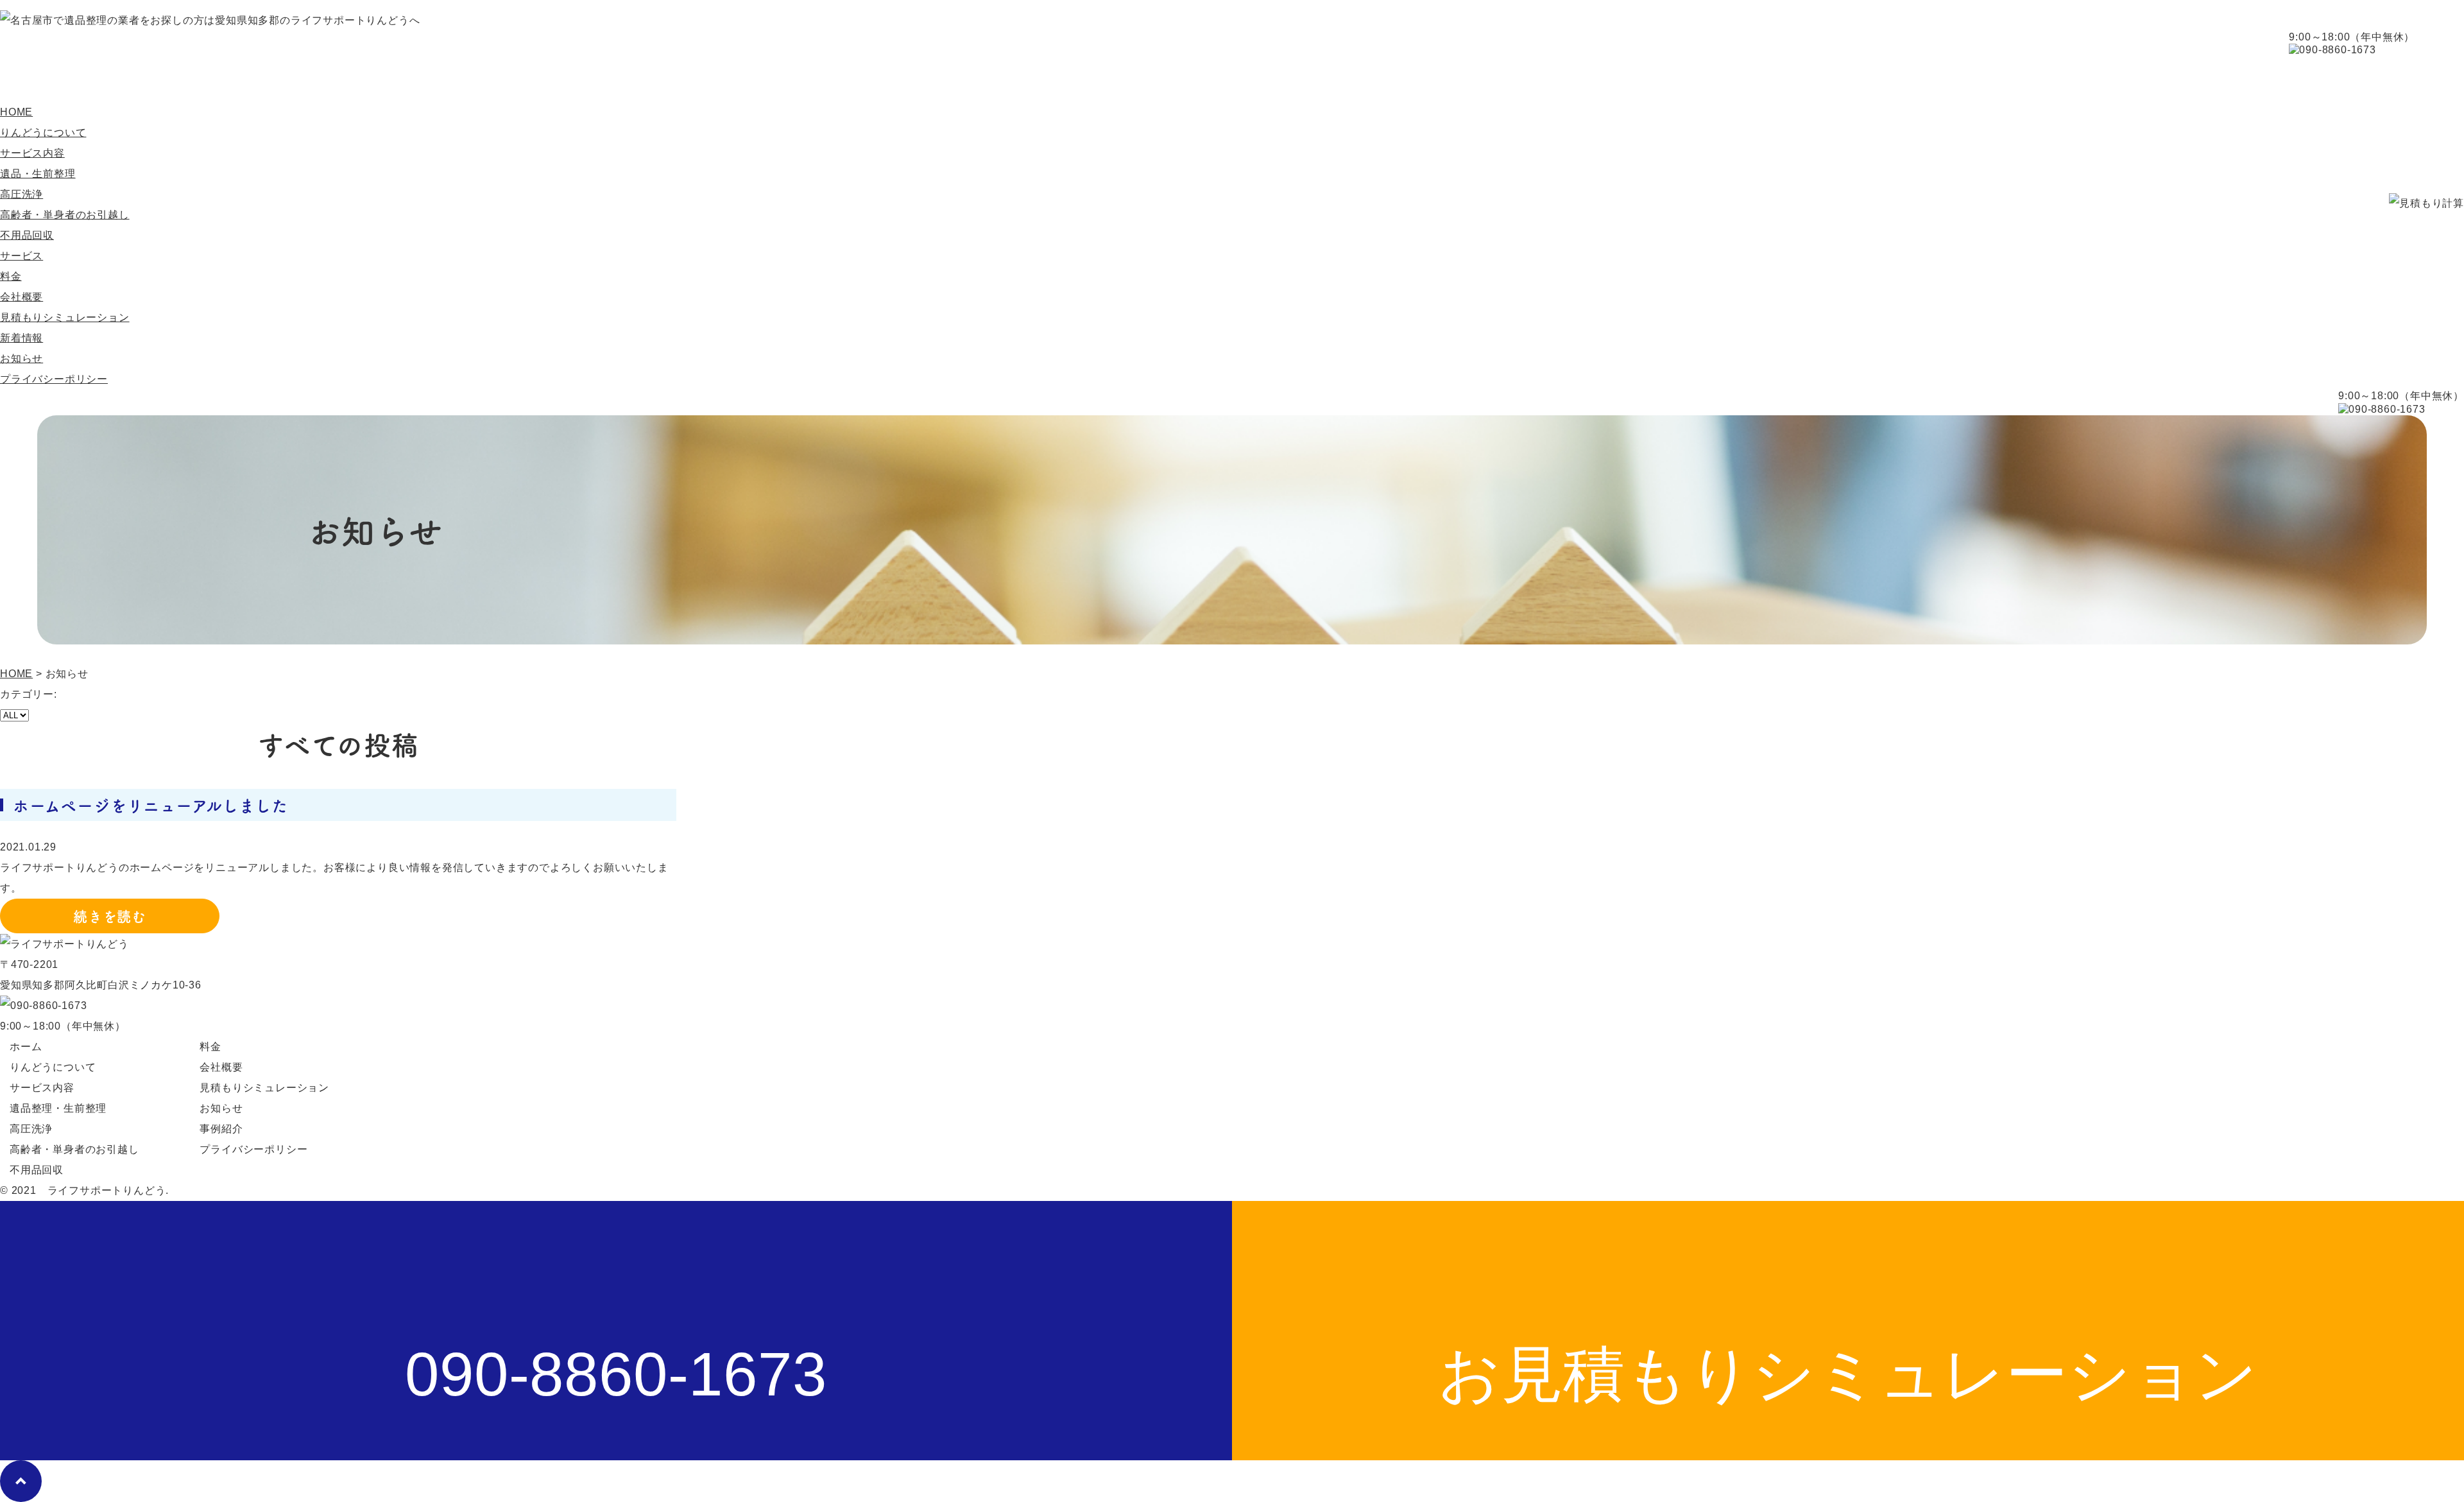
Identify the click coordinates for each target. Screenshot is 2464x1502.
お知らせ (21, 358)
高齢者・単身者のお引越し (65, 215)
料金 (419, 79)
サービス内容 (312, 79)
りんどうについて (172, 79)
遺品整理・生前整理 (58, 1108)
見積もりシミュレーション (65, 317)
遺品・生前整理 (38, 174)
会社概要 (623, 79)
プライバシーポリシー (54, 379)
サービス (21, 256)
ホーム (26, 1047)
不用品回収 (27, 235)
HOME (48, 79)
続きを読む (110, 916)
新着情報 (21, 338)
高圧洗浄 (21, 194)
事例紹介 (516, 79)
